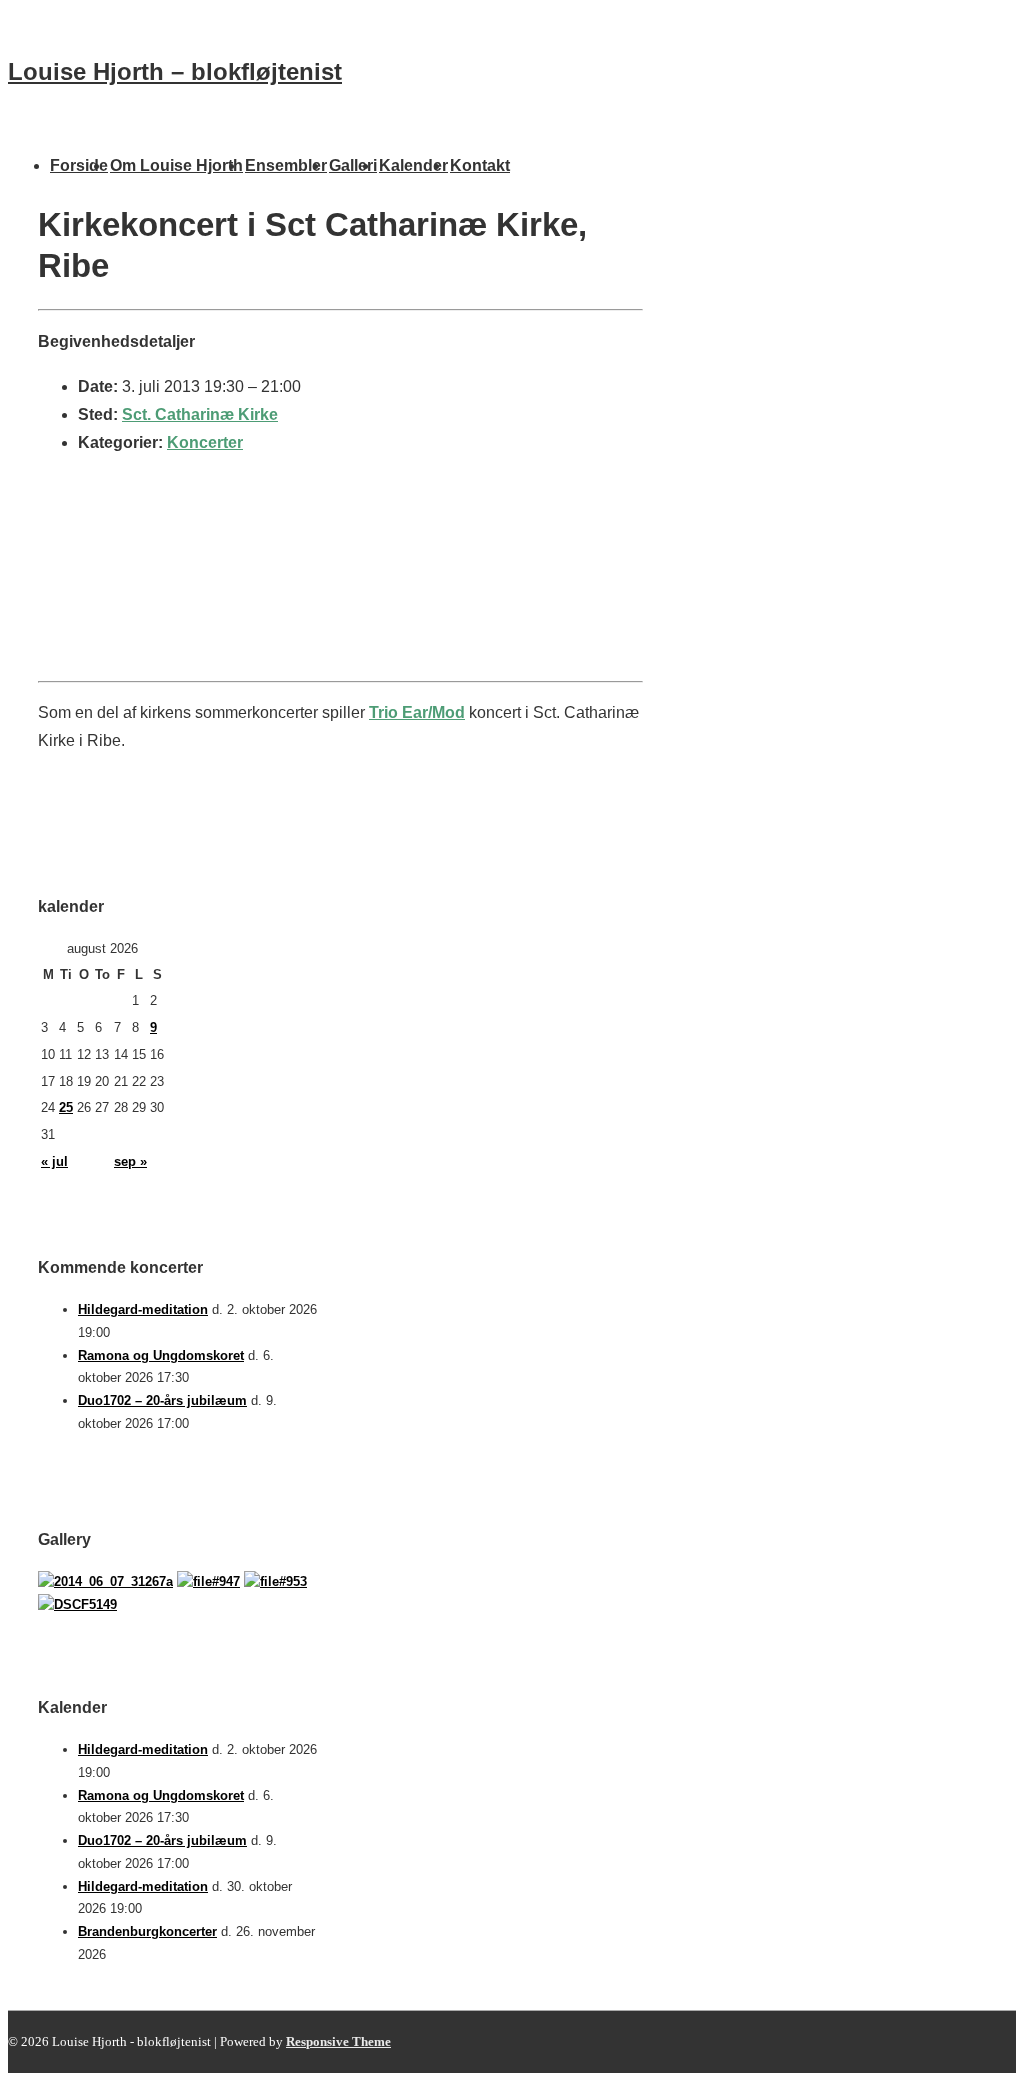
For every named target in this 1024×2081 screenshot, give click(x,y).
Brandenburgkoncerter (147, 1931)
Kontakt (480, 165)
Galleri (353, 165)
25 (66, 1107)
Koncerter (205, 442)
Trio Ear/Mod (417, 712)
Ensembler (286, 165)
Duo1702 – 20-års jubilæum (162, 1400)
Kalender (413, 165)
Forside (79, 165)
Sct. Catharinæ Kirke (200, 414)
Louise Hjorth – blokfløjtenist (175, 71)
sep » (130, 1161)
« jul (54, 1161)
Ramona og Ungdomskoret (161, 1355)
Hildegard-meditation (143, 1309)
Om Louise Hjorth (176, 165)
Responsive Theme (338, 2041)
